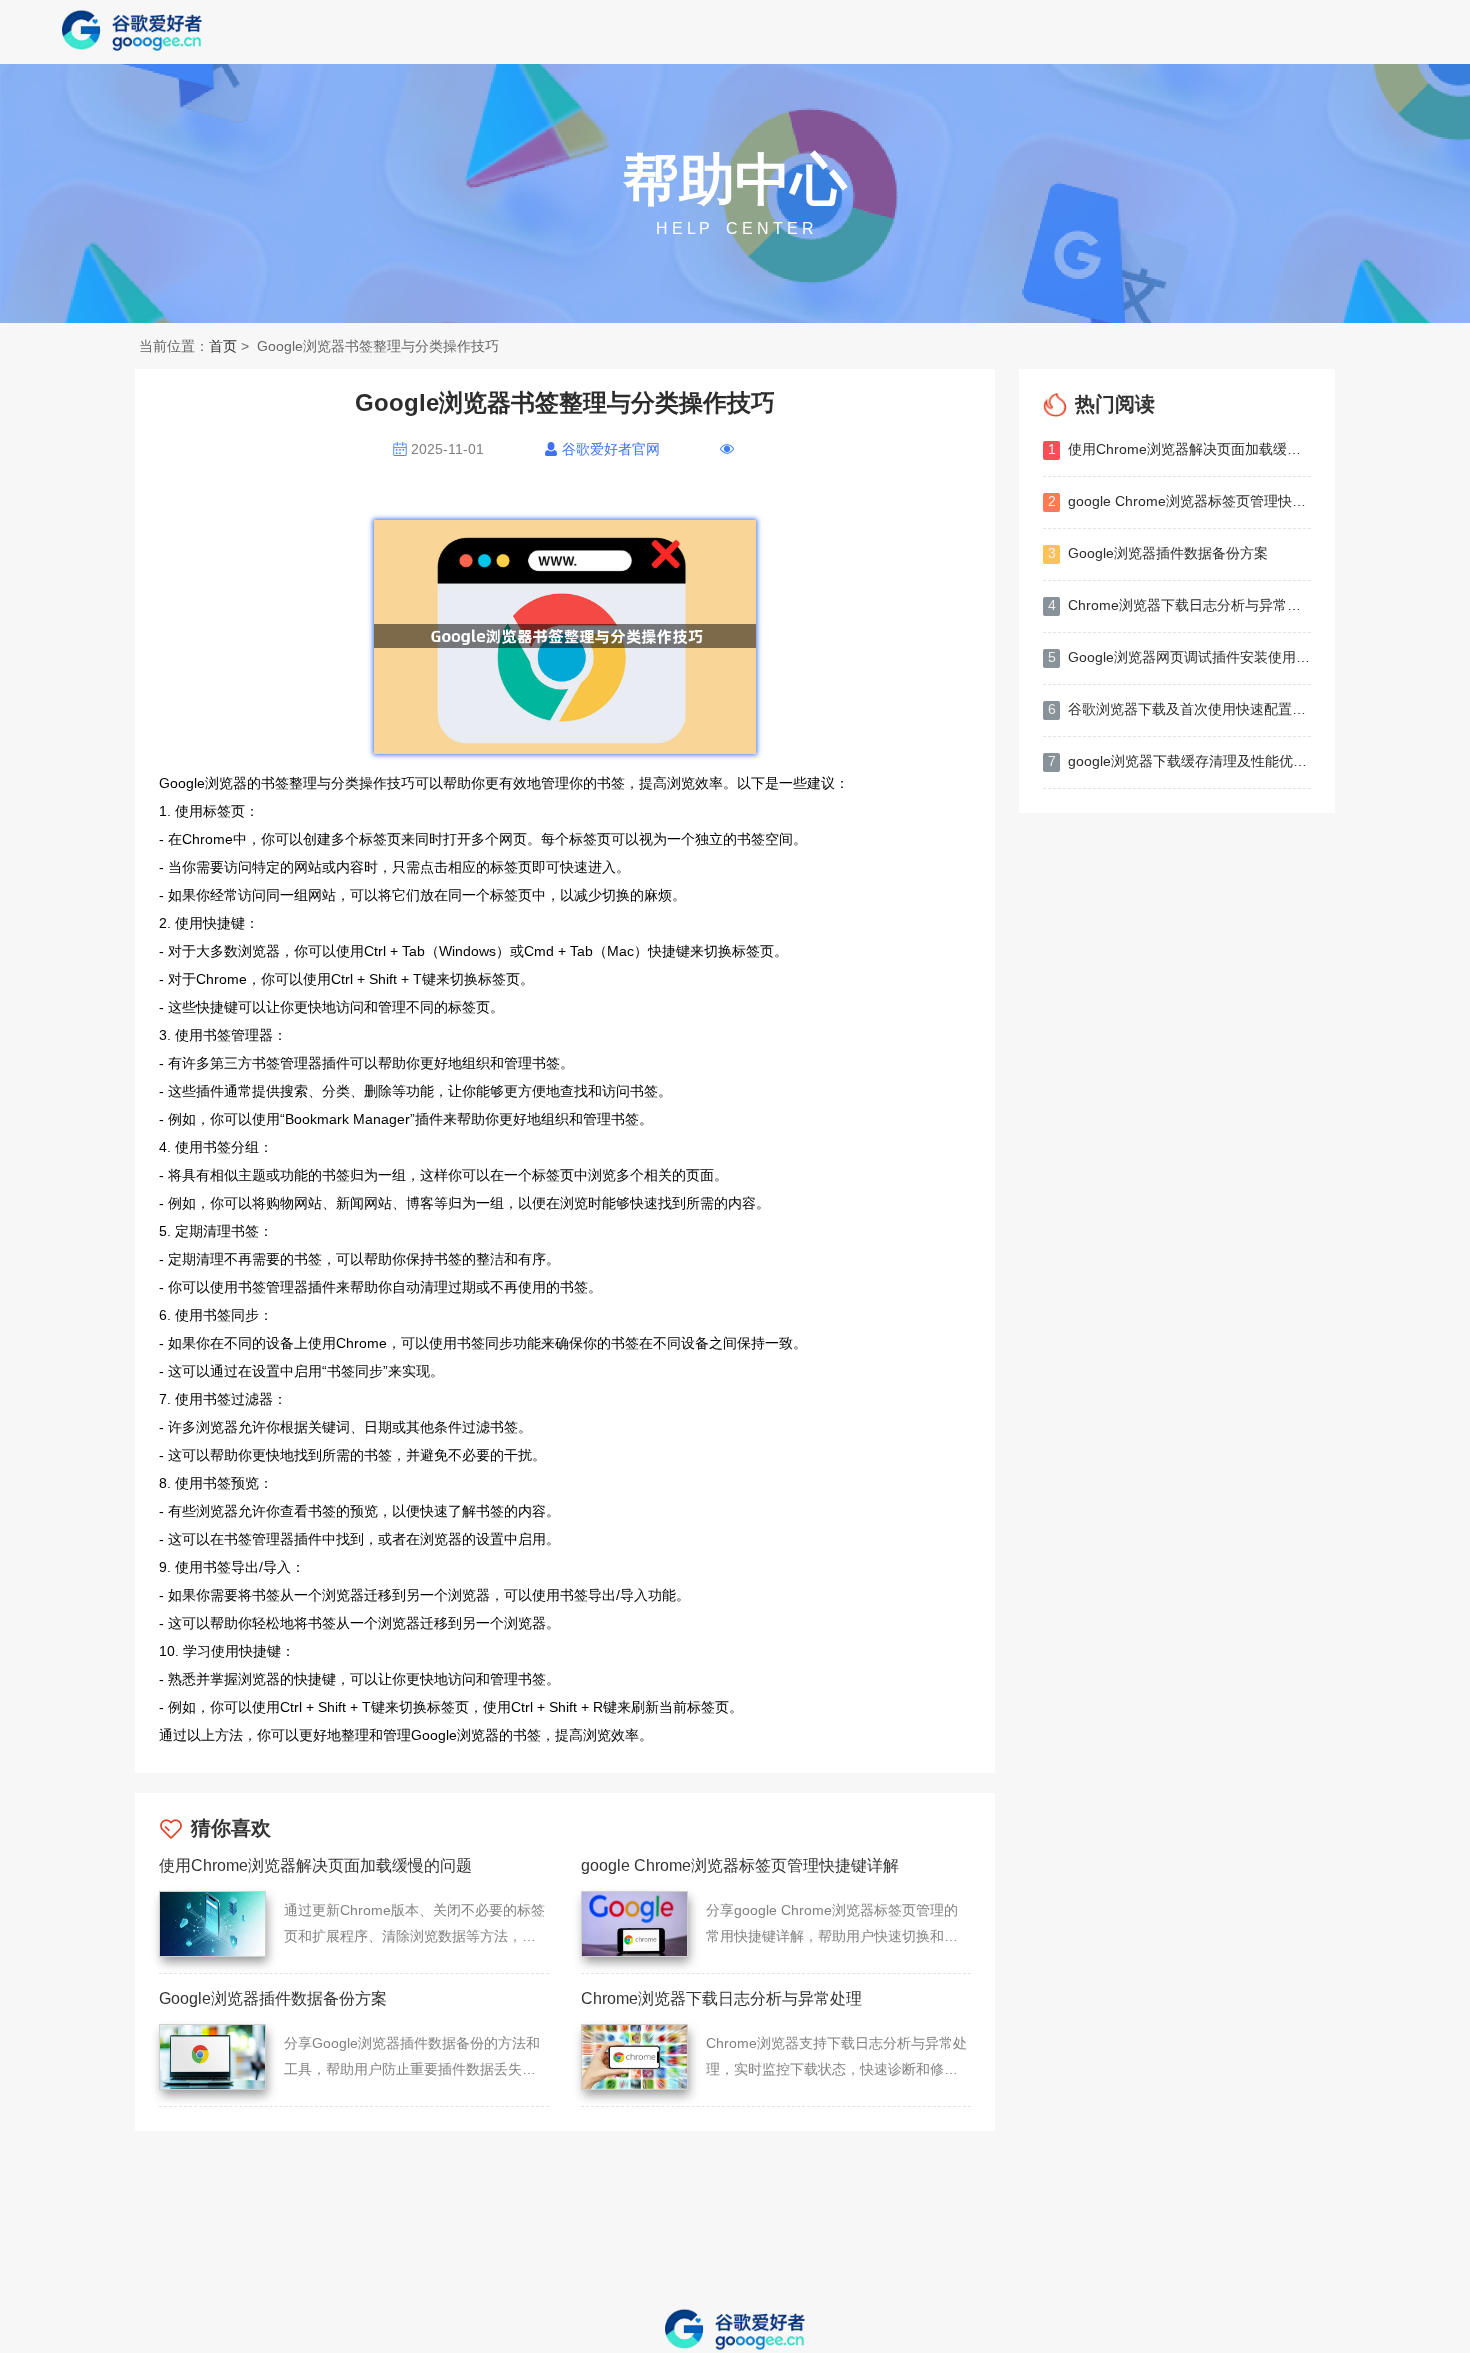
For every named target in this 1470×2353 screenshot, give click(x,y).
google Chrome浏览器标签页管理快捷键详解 (1179, 501)
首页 (223, 346)
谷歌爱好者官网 (611, 449)
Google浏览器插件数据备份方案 (1158, 553)
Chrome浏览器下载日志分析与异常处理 (1179, 605)
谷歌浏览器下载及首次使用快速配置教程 (1179, 709)
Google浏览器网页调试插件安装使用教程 (1179, 657)
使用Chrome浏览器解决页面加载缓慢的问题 (1179, 449)
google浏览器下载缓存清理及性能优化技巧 (1179, 761)
